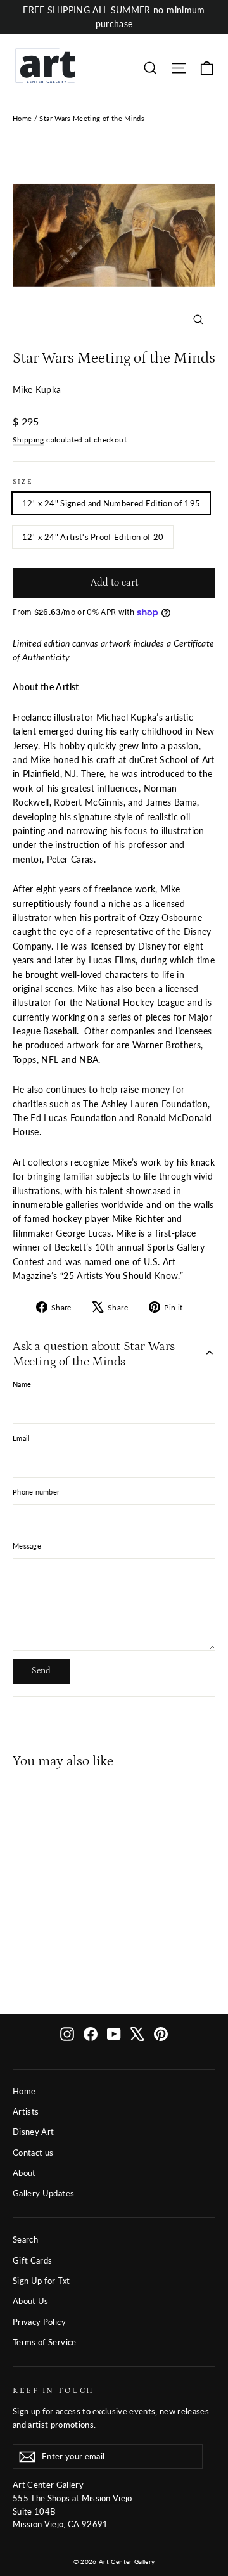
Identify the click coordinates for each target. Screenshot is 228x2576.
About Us (31, 2301)
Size (23, 482)
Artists (26, 2111)
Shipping (28, 440)
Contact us (33, 2153)
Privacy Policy (39, 2322)
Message (27, 1546)
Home (22, 118)
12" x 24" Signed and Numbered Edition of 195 (111, 503)
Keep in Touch (54, 2390)
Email (21, 1438)
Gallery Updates (43, 2193)
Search (25, 2239)
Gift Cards (33, 2260)
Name (22, 1384)
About (24, 2173)
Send (41, 1671)
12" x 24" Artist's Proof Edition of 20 (93, 537)
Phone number (36, 1492)
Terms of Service (45, 2342)
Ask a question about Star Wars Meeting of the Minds (94, 1354)
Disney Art (34, 2132)
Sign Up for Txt (41, 2281)
